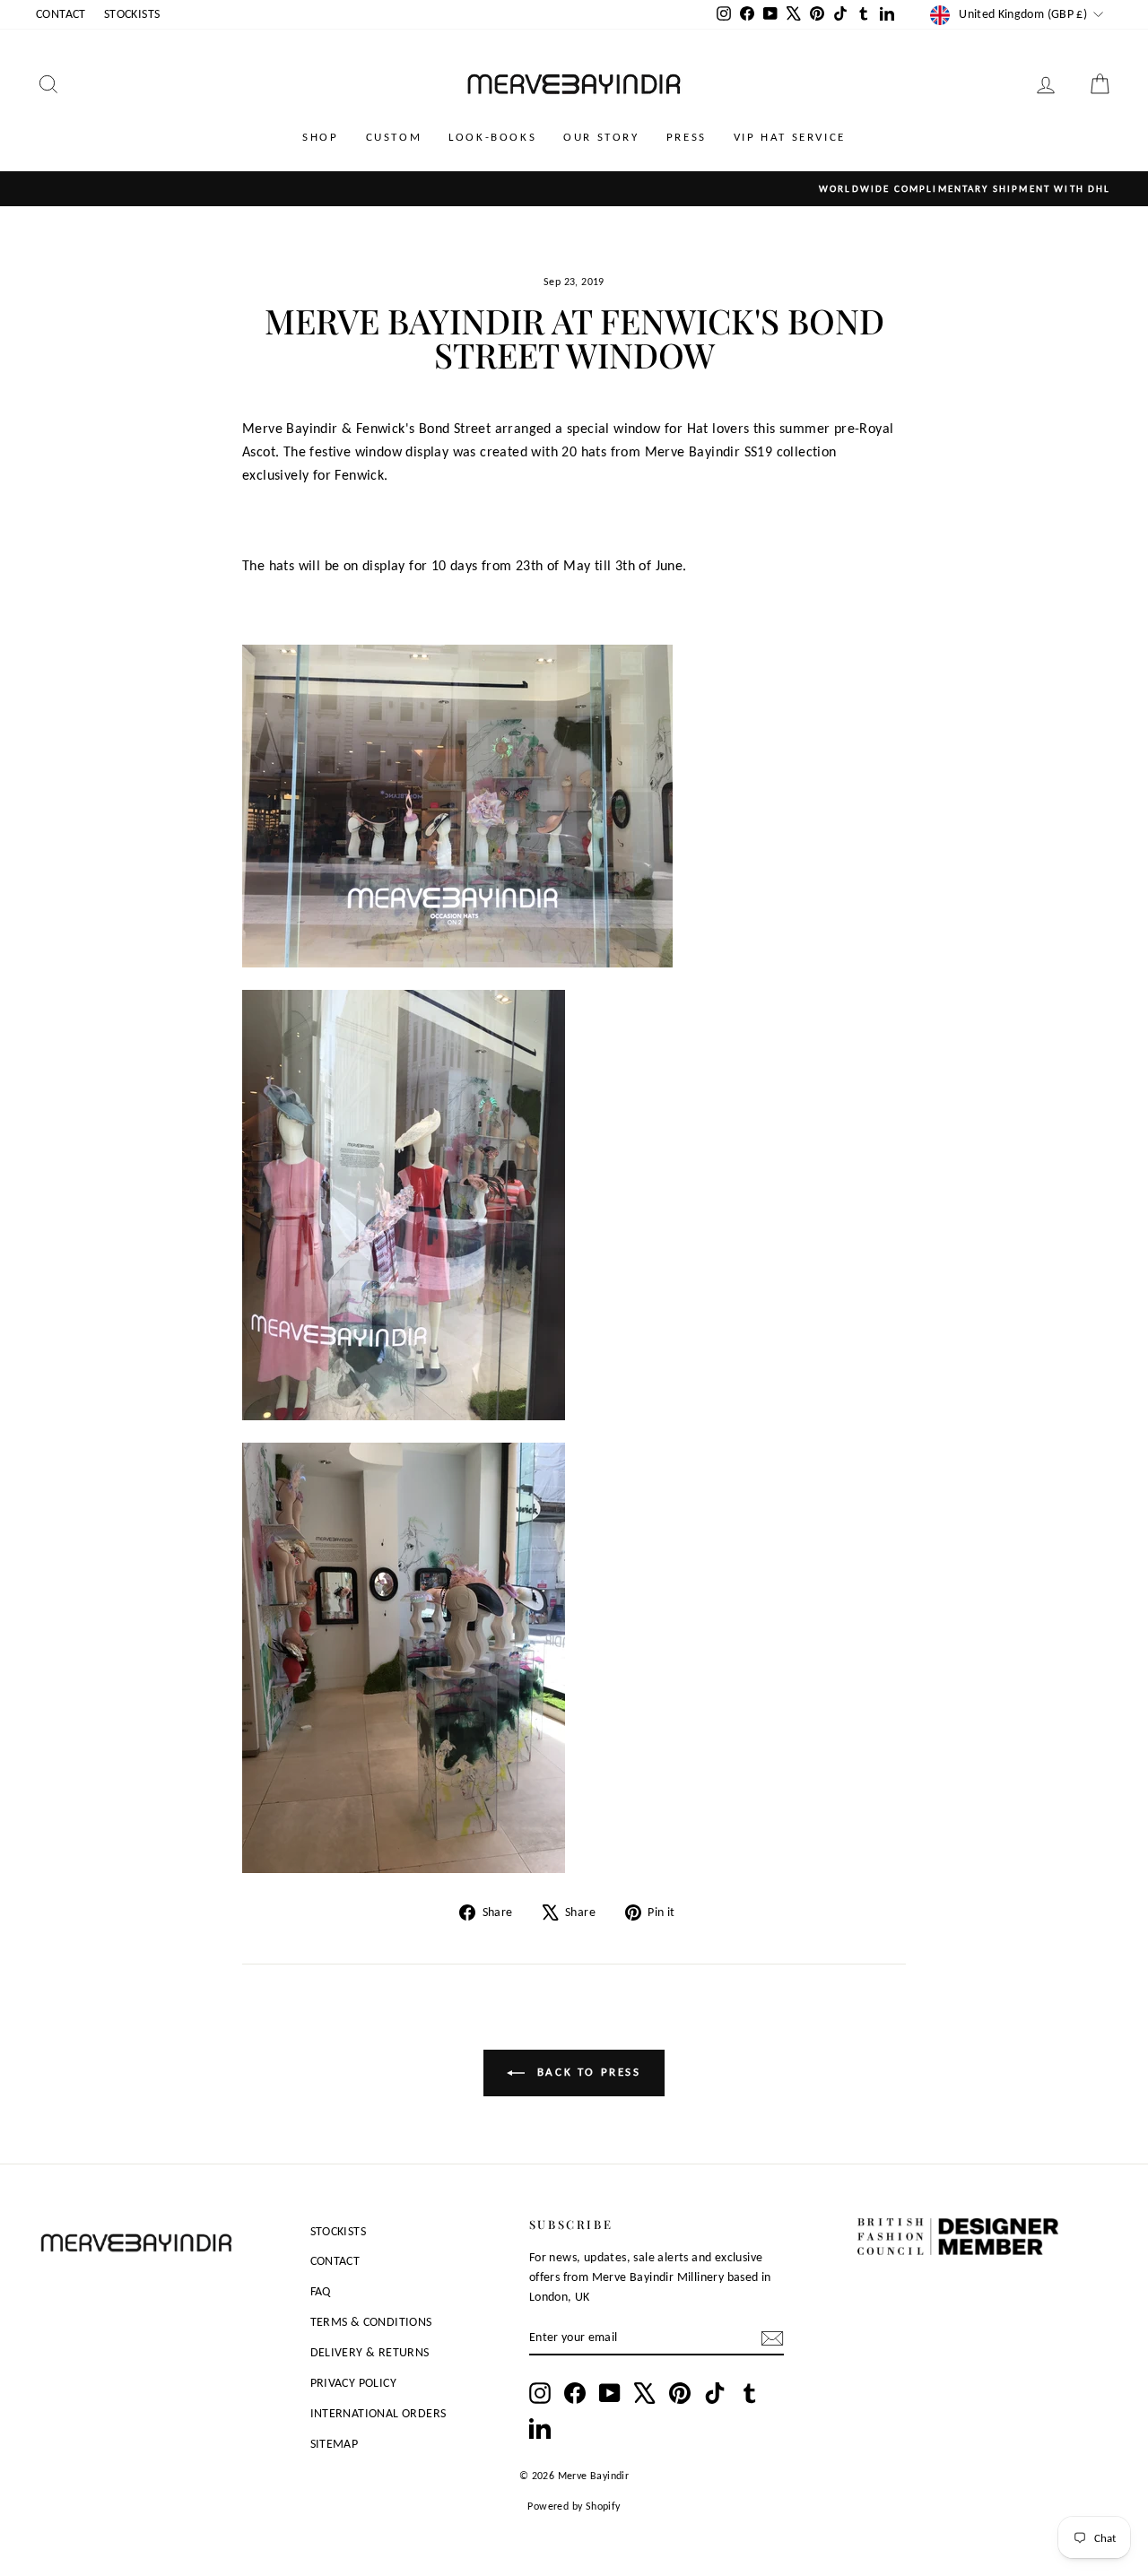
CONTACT (61, 14)
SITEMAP (335, 2444)
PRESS (687, 137)
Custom (394, 137)
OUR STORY (601, 137)
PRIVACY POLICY (354, 2383)
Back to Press (586, 2072)
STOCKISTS (132, 14)
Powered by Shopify (574, 2506)
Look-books (492, 137)
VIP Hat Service (790, 137)
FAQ (321, 2291)
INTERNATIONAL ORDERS (378, 2413)
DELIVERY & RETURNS (370, 2352)
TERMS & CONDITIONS (371, 2322)
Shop (320, 137)
